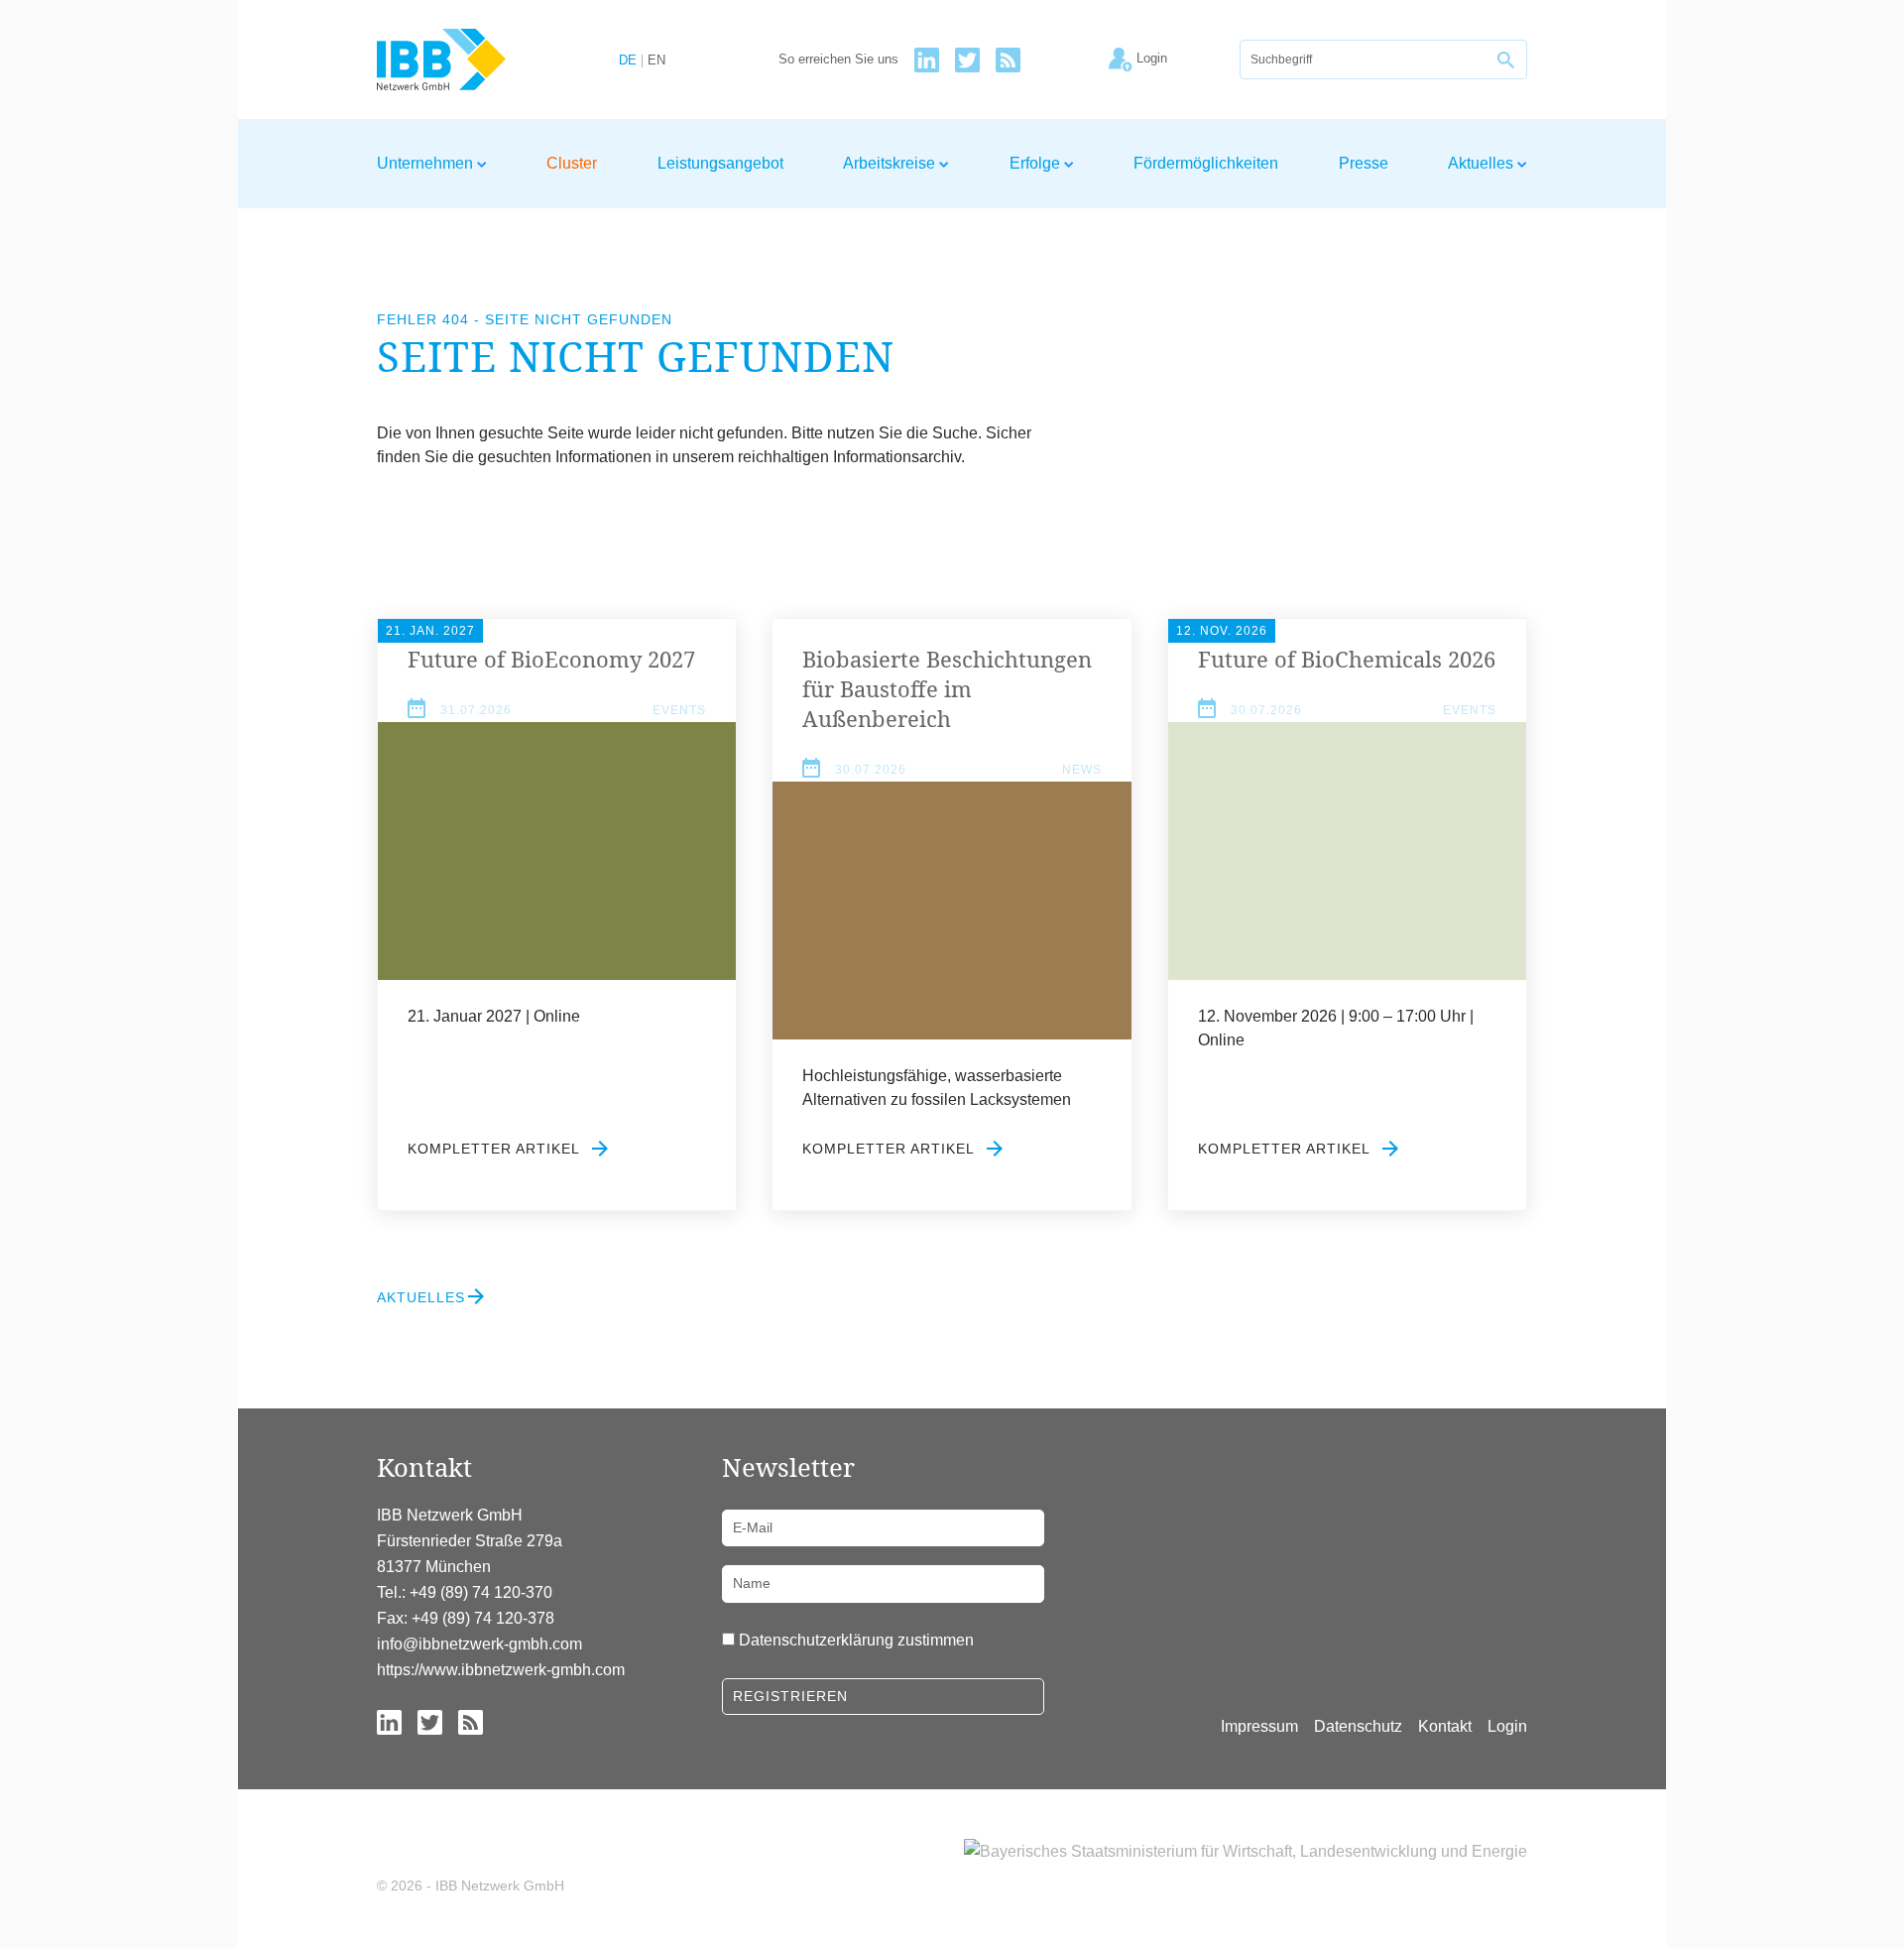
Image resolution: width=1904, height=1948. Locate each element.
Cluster (572, 163)
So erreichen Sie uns (838, 60)
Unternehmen (427, 163)
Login (1507, 1726)
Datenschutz (1358, 1726)
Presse (1364, 163)
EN (656, 61)
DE (628, 61)
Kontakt (1445, 1726)
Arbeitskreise (891, 163)
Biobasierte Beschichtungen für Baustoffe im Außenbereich (947, 688)
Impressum (1259, 1726)
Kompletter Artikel (496, 1149)
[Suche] (1507, 60)
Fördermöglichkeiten (1206, 163)
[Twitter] (967, 60)
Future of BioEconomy (551, 659)
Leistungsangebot (720, 163)
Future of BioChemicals (1347, 659)
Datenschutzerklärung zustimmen (856, 1640)
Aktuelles (1483, 163)
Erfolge (1037, 163)
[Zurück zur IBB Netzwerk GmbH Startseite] (477, 60)
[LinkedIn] (927, 60)
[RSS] (1008, 60)
